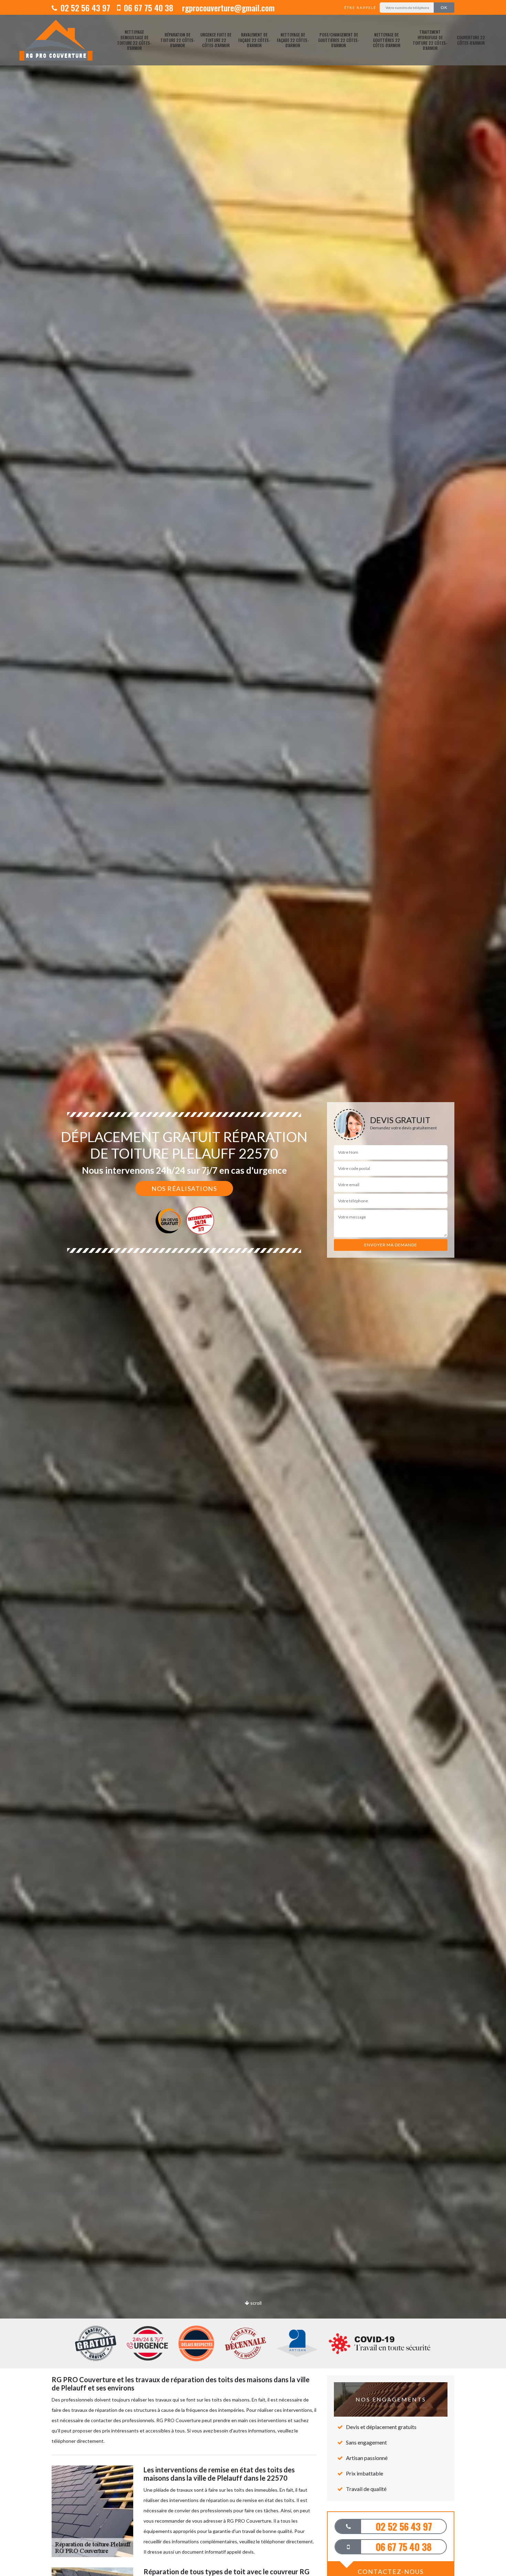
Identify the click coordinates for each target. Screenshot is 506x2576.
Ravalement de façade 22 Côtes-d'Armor (254, 40)
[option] (253, 1288)
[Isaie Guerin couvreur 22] (56, 40)
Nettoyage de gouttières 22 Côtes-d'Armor (387, 40)
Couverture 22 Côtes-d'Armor (471, 40)
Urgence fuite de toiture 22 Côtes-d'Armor (216, 40)
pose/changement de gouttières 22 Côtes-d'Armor (339, 40)
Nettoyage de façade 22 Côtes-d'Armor (293, 40)
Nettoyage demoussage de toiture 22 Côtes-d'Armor (134, 40)
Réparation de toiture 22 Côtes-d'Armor (178, 40)
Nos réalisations (184, 1189)
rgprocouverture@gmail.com (227, 8)
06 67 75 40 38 (147, 8)
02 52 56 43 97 (84, 8)
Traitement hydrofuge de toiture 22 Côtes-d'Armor (430, 40)
